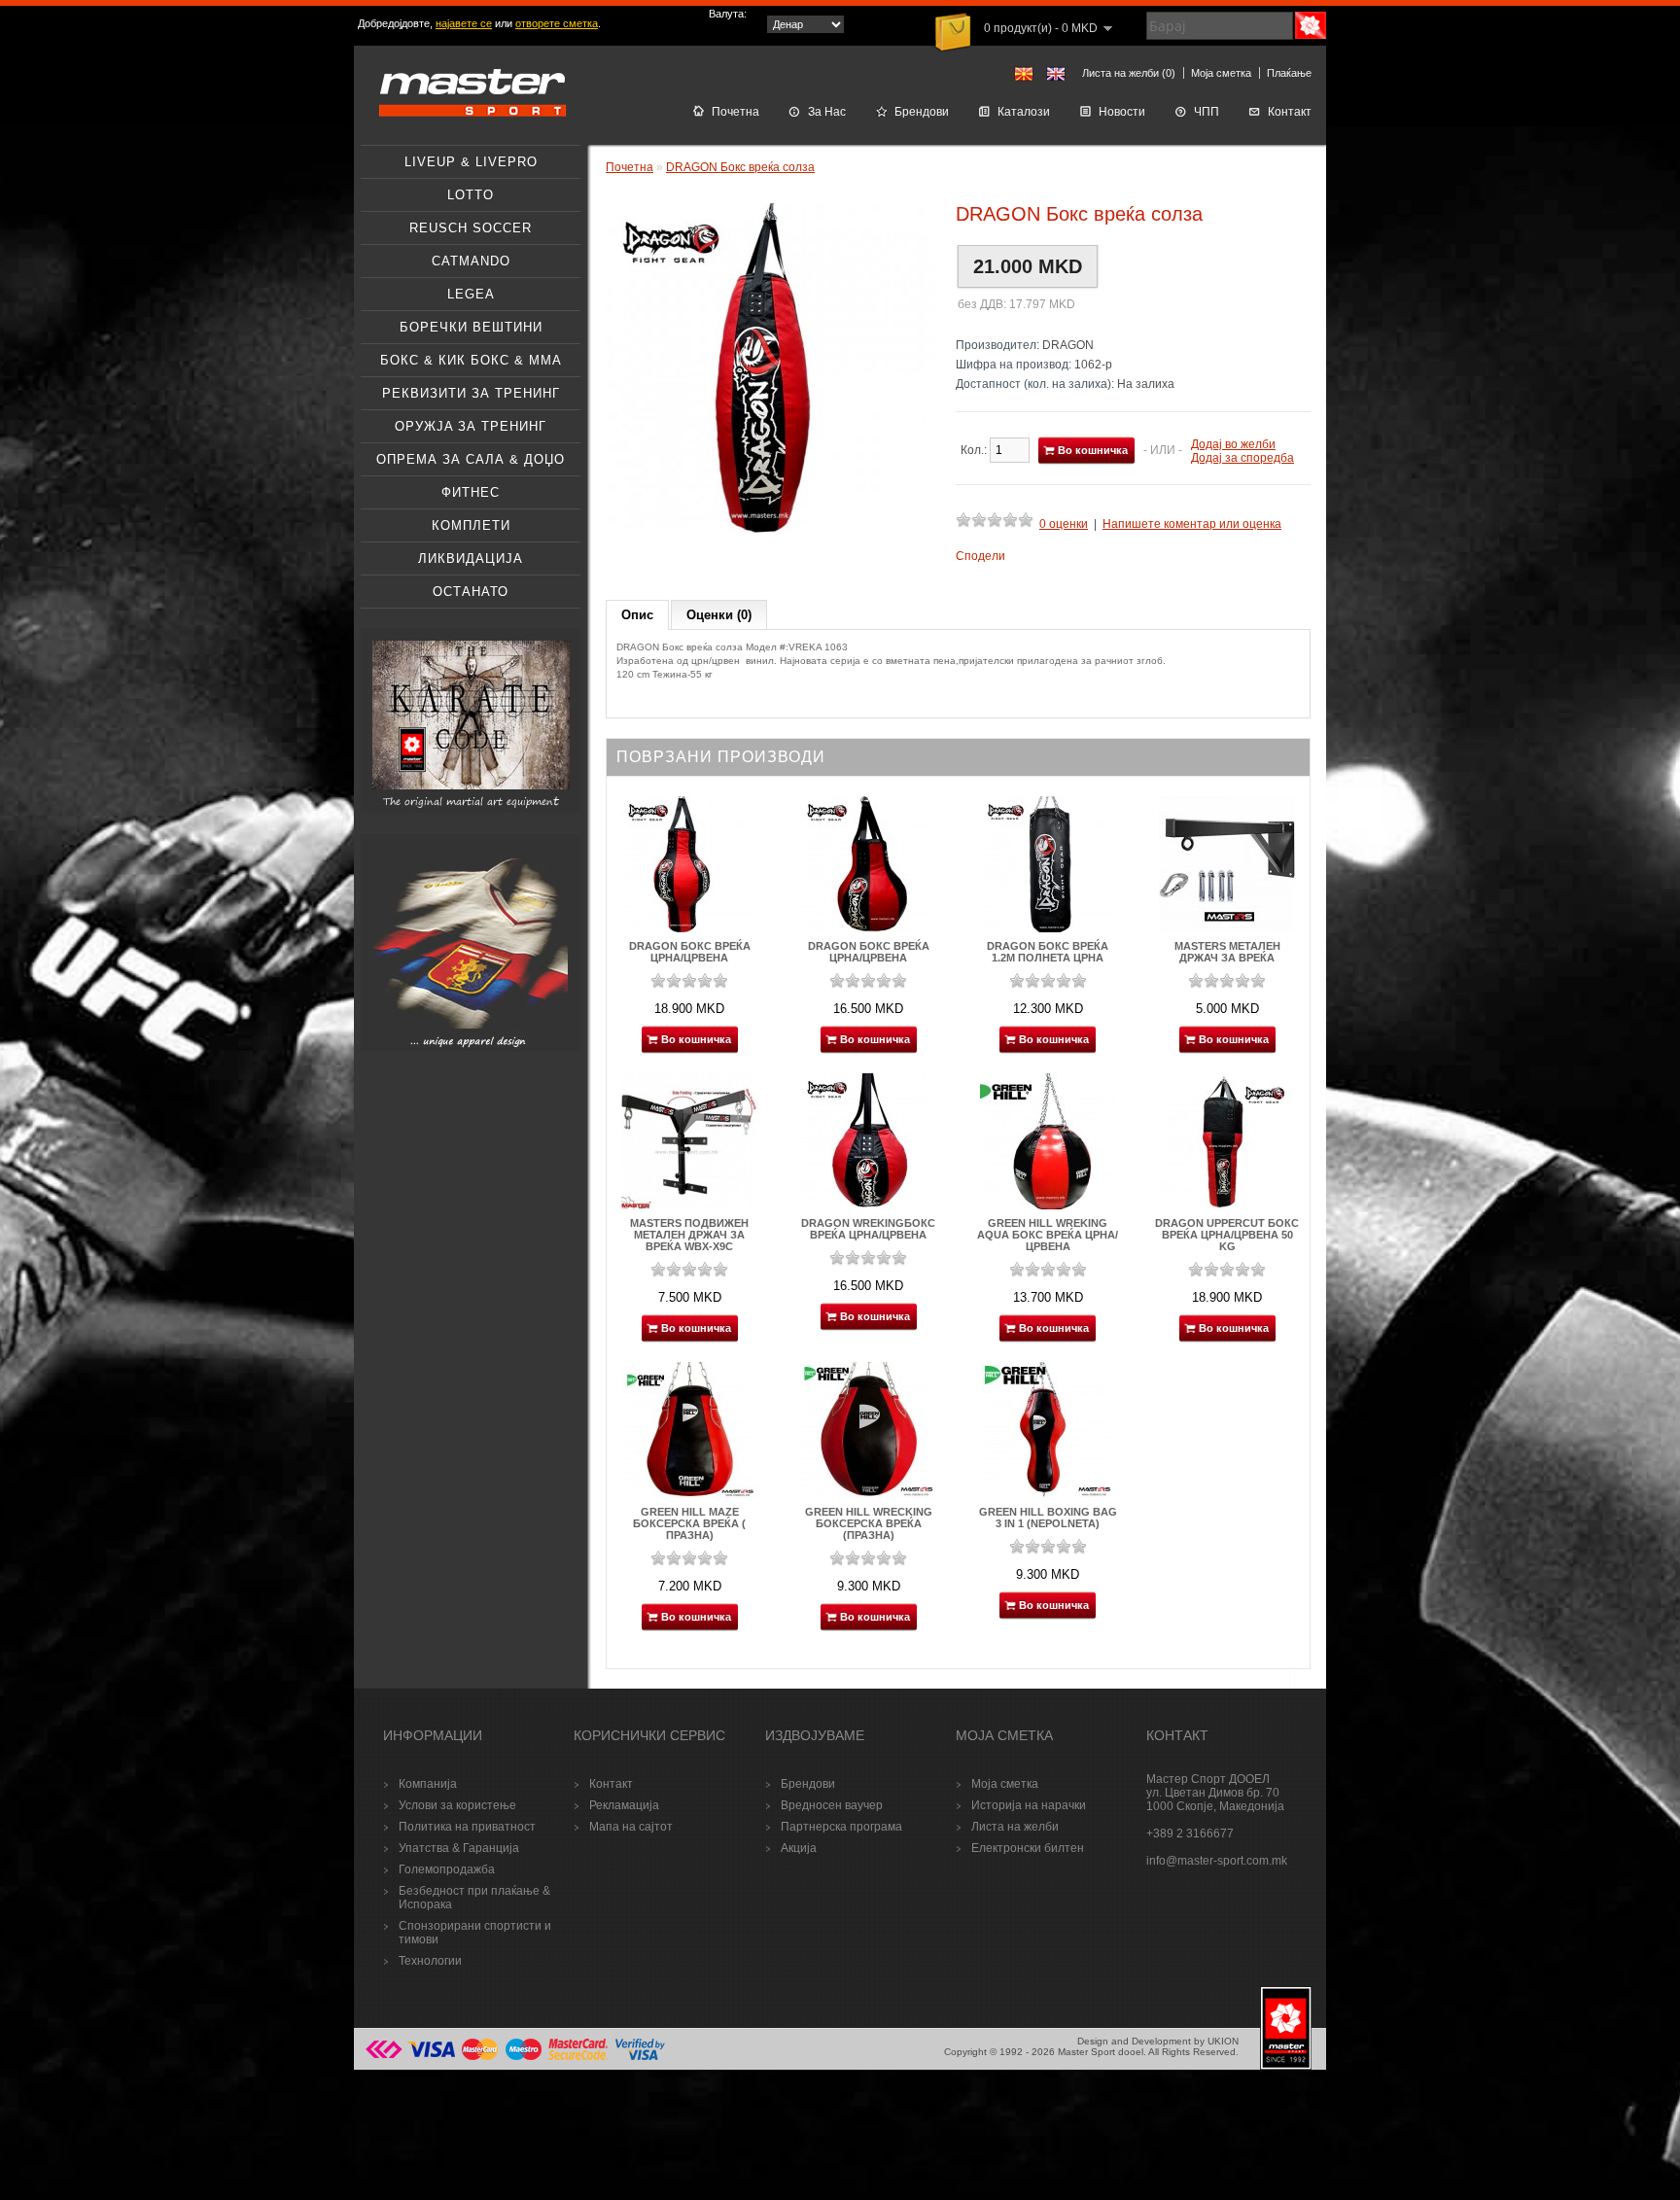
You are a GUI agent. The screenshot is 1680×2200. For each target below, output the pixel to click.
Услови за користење (457, 1805)
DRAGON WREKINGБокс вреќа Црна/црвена (868, 1229)
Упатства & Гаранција (459, 1848)
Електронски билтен (1028, 1848)
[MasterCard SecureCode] (578, 2058)
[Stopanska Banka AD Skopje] (384, 2058)
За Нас (827, 112)
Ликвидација (471, 559)
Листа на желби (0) (1129, 73)
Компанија (428, 1784)
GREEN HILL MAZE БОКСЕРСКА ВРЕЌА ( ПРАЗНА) (689, 1523)
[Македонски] (1024, 74)
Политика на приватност (467, 1827)
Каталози (1024, 112)
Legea (471, 294)
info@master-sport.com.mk (1217, 1861)
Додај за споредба (1242, 458)
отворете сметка (557, 23)
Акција (799, 1848)
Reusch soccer (471, 228)
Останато (471, 592)
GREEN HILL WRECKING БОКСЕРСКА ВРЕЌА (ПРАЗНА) (869, 1523)
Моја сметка (1221, 73)
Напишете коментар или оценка (1192, 524)
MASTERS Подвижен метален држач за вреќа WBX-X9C (689, 1235)
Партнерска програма (841, 1827)
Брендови (922, 112)
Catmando (471, 261)
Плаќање (1289, 73)
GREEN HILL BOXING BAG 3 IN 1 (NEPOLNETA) (1048, 1518)
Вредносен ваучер (832, 1805)
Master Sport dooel (1101, 2052)
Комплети (471, 525)
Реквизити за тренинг (471, 393)
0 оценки (1064, 524)
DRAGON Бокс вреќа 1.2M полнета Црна (1048, 952)
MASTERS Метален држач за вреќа (1227, 952)
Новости (1122, 112)
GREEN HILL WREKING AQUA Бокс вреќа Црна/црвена (1048, 1235)
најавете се (464, 23)
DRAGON (1068, 345)
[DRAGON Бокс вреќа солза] (771, 530)
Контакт (1290, 112)
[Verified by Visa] (640, 2058)
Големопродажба (447, 1869)
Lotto (471, 195)
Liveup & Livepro (471, 162)
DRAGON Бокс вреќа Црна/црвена (690, 952)
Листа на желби (1015, 1827)
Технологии (430, 1961)
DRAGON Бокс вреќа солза (740, 167)
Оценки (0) (719, 615)
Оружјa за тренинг (471, 426)
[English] (1056, 74)
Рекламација (624, 1805)
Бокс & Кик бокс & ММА (471, 360)
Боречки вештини (471, 327)
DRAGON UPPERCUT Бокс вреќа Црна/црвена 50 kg (1227, 1235)
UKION (1223, 2041)
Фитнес (471, 492)
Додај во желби (1233, 444)
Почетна (735, 112)
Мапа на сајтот (631, 1827)
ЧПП (1207, 112)
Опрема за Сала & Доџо (471, 459)
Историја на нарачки (1029, 1805)
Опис (637, 615)
